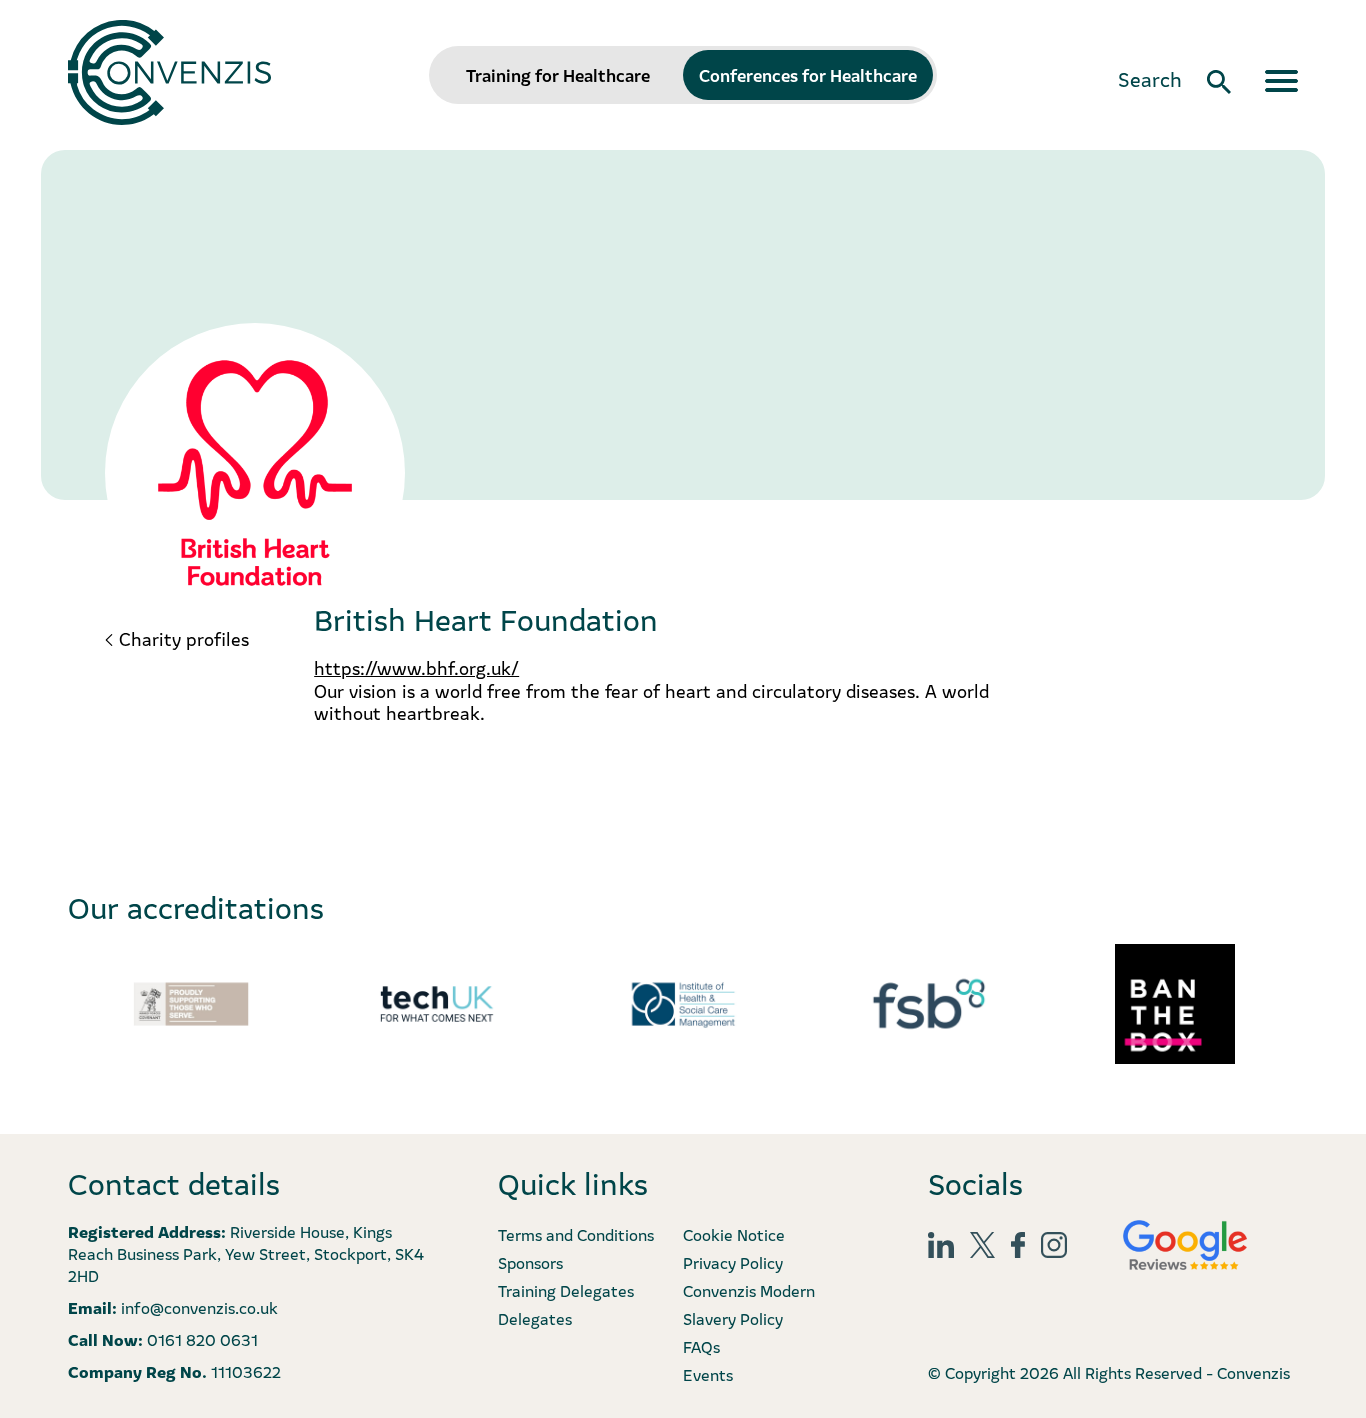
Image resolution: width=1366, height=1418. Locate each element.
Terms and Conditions (576, 1234)
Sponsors (530, 1262)
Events (708, 1374)
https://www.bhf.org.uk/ (416, 667)
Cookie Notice (734, 1234)
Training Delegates (566, 1290)
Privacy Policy (733, 1262)
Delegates (535, 1318)
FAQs (701, 1346)
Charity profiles (184, 639)
